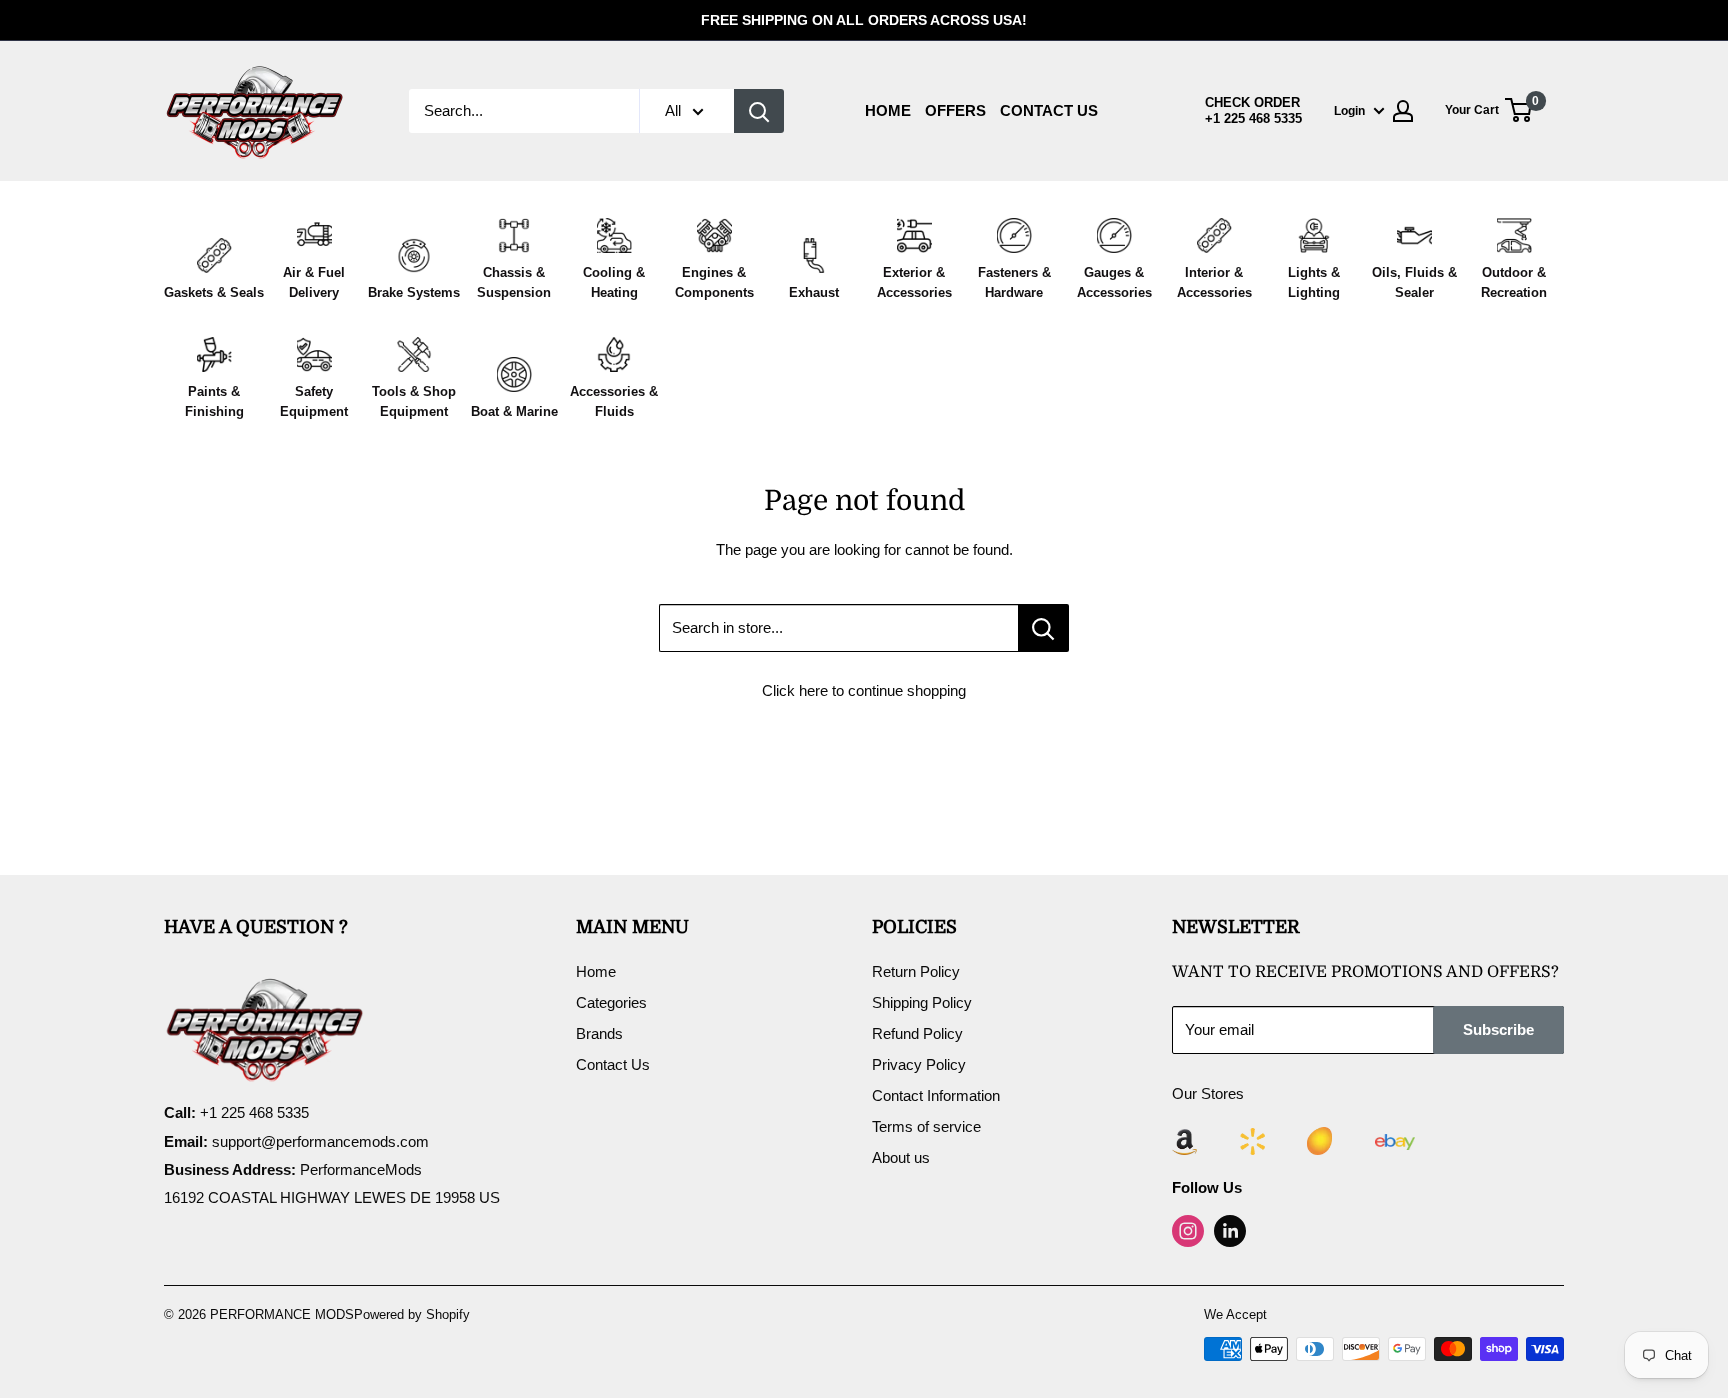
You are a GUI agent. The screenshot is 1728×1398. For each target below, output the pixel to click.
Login (1349, 111)
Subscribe (1498, 1029)
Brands (599, 1033)
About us (901, 1157)
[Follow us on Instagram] (1188, 1231)
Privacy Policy (919, 1064)
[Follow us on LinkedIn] (1230, 1231)
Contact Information (936, 1095)
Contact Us (1049, 110)
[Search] (759, 111)
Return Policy (916, 971)
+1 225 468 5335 (1253, 119)
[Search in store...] (1043, 628)
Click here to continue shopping (864, 690)
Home (888, 110)
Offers (955, 110)
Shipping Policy (922, 1002)
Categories (611, 1002)
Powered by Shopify (412, 1314)
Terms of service (926, 1126)
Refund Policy (917, 1033)
